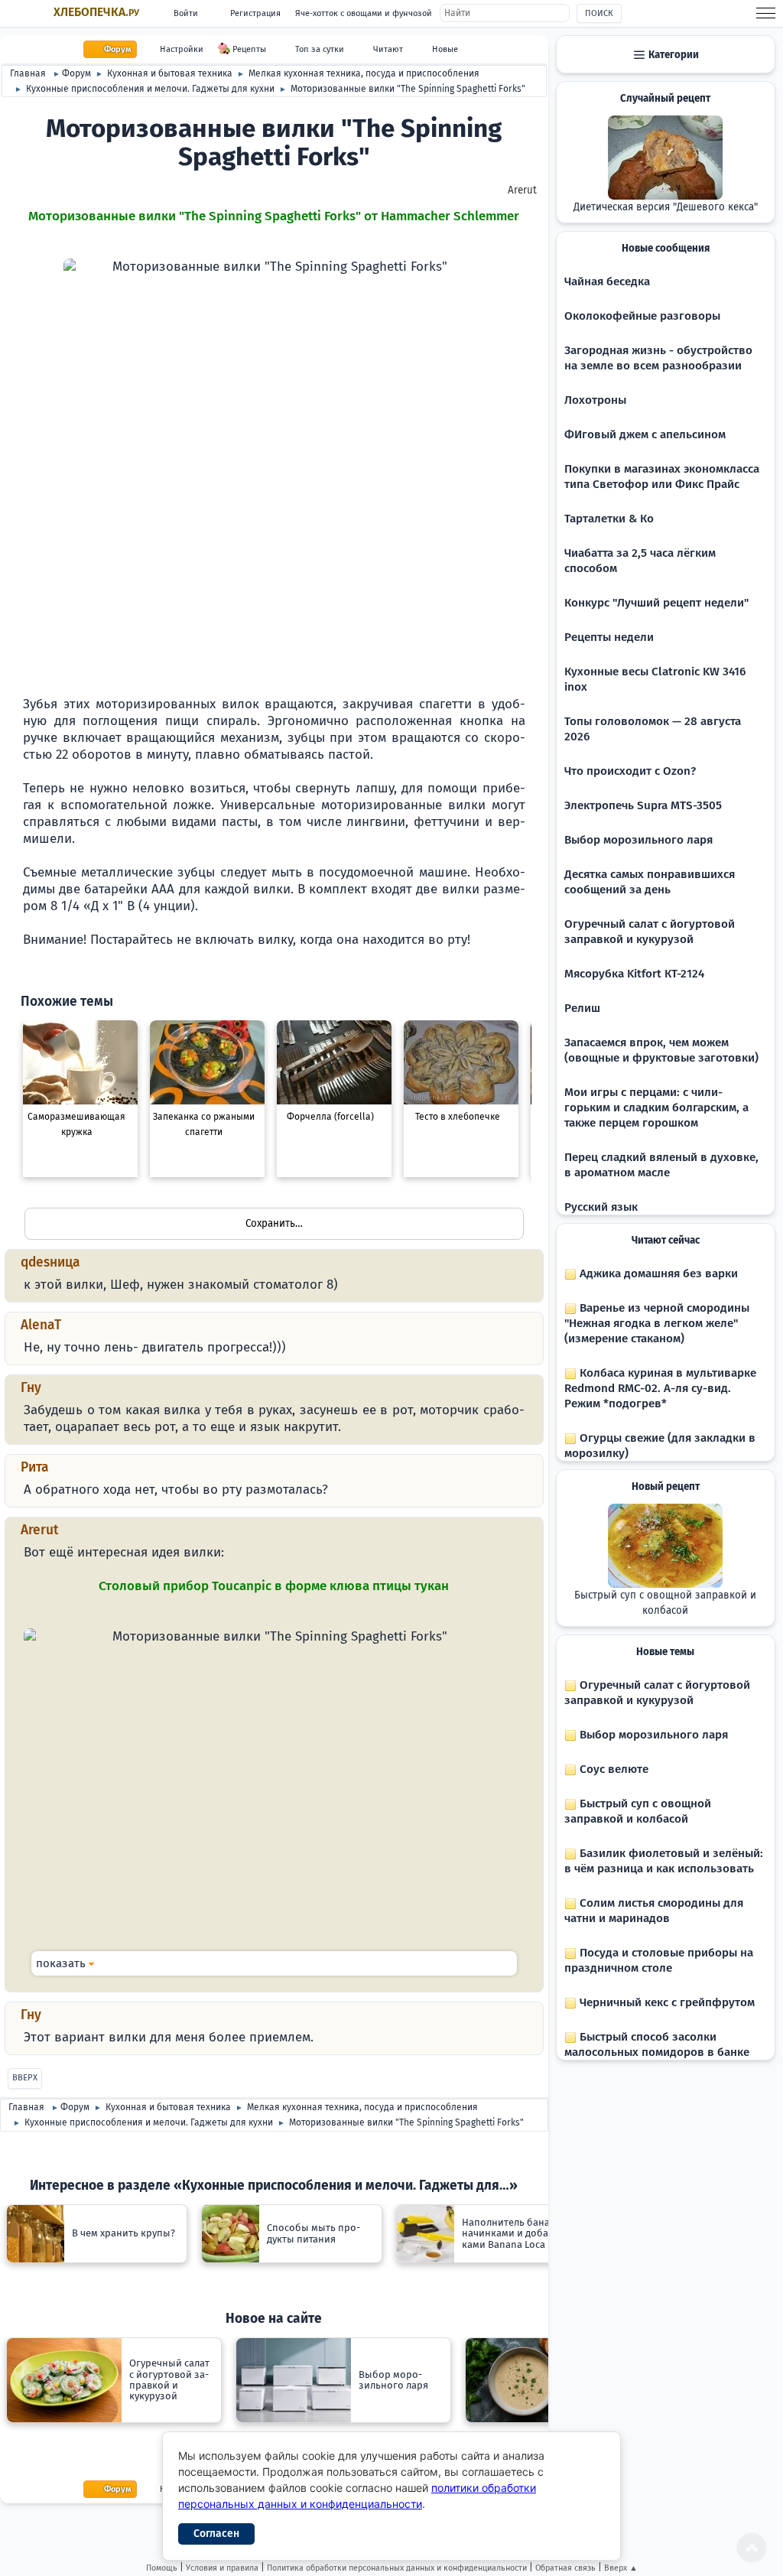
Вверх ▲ (621, 2568)
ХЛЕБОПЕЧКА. (96, 12)
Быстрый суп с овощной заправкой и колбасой (665, 1603)
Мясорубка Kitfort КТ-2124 (634, 974)
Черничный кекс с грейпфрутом (666, 2002)
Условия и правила (222, 2568)
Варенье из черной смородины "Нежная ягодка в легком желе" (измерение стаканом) (657, 1323)
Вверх (25, 2078)
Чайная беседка (607, 281)
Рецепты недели (609, 637)
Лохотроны (595, 400)
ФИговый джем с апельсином (645, 434)
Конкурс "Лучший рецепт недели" (656, 603)
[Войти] (519, 973)
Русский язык (601, 1207)
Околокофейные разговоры (642, 316)
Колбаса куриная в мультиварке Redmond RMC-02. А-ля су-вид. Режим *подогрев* (660, 1388)
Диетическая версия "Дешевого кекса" (666, 207)
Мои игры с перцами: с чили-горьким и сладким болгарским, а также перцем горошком (656, 1107)
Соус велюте (612, 1769)
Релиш (582, 1008)
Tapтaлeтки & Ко (609, 519)
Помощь (162, 2568)
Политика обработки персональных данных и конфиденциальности (397, 2568)
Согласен (216, 2534)
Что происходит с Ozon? (630, 771)
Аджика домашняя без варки (657, 1273)
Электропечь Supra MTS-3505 (643, 805)
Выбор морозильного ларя (638, 840)
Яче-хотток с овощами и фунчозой (364, 13)
